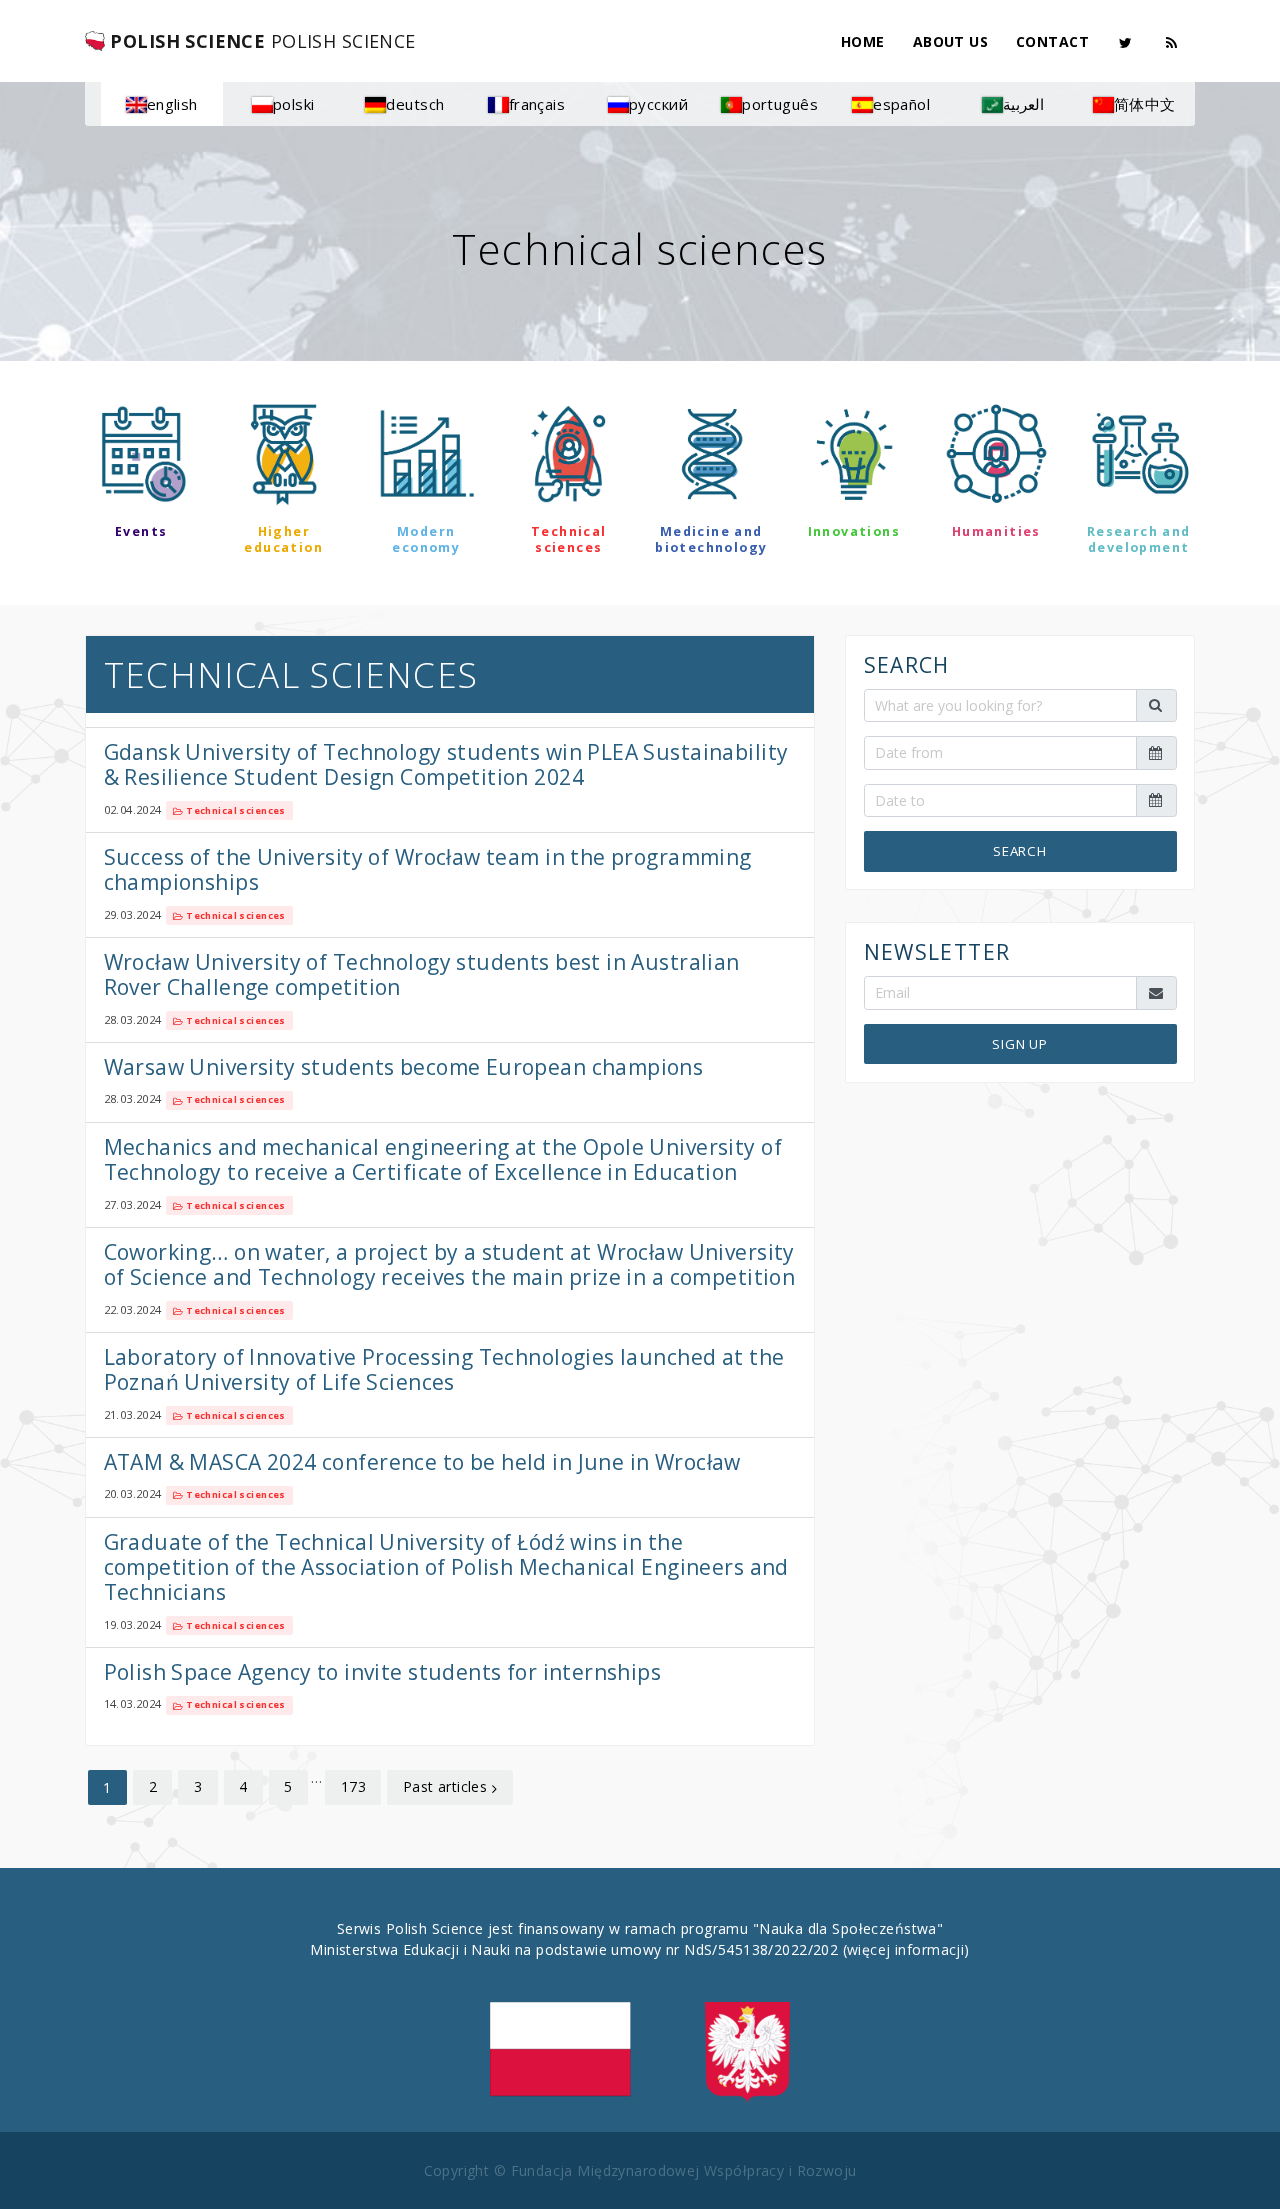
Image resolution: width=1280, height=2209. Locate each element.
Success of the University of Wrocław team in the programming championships (428, 869)
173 (353, 1786)
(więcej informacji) (906, 1949)
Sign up (1020, 1044)
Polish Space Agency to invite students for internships (383, 1672)
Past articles (447, 1786)
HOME (863, 41)
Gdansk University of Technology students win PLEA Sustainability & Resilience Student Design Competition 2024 (446, 764)
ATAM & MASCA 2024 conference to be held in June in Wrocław (422, 1462)
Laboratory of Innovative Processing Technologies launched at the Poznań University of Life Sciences (444, 1369)
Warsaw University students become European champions (404, 1067)
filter (639, 605)
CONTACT (1052, 41)
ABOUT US (950, 41)
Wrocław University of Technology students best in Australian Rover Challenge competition (422, 974)
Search (1020, 852)
